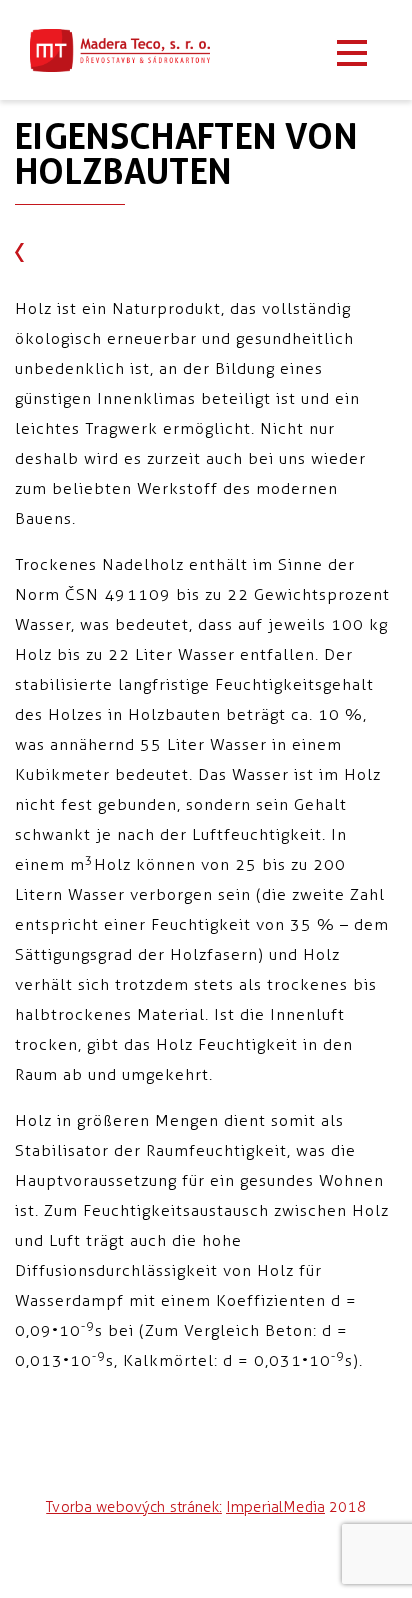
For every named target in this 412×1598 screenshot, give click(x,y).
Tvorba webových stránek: (134, 1507)
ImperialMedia (275, 1507)
